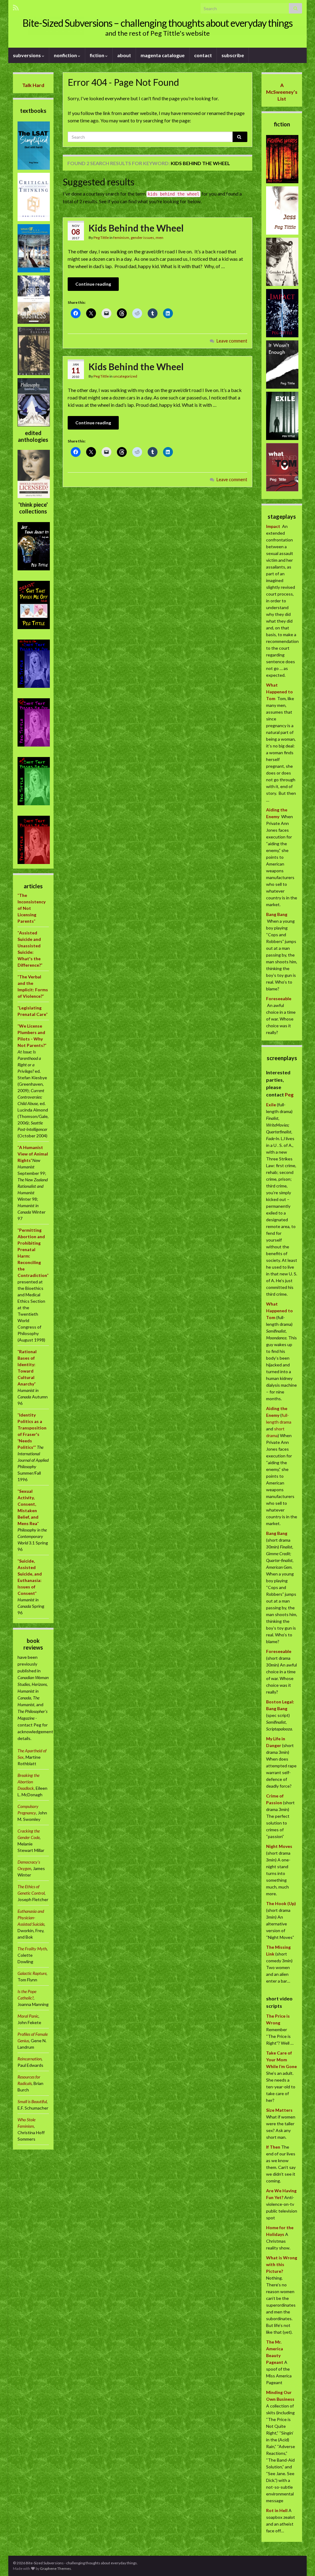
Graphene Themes (56, 2568)
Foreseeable (279, 999)
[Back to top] (301, 2562)
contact (203, 55)
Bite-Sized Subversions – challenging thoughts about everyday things (157, 23)
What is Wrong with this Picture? (282, 2264)
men (159, 238)
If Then (273, 2147)
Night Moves (279, 1846)
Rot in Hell (277, 2510)
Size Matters (279, 2110)
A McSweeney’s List (282, 92)
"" (33, 1154)
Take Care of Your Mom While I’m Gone (281, 2060)
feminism (121, 238)
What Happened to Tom (279, 692)
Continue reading (93, 284)
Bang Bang (277, 914)
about (124, 55)
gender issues (142, 238)
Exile (271, 1105)
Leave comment (232, 341)
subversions (27, 55)
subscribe (233, 55)
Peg (289, 1094)
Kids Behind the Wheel (136, 228)
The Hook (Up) (281, 1903)
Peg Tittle (101, 238)
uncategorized (125, 376)
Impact (273, 526)
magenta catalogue (163, 55)
